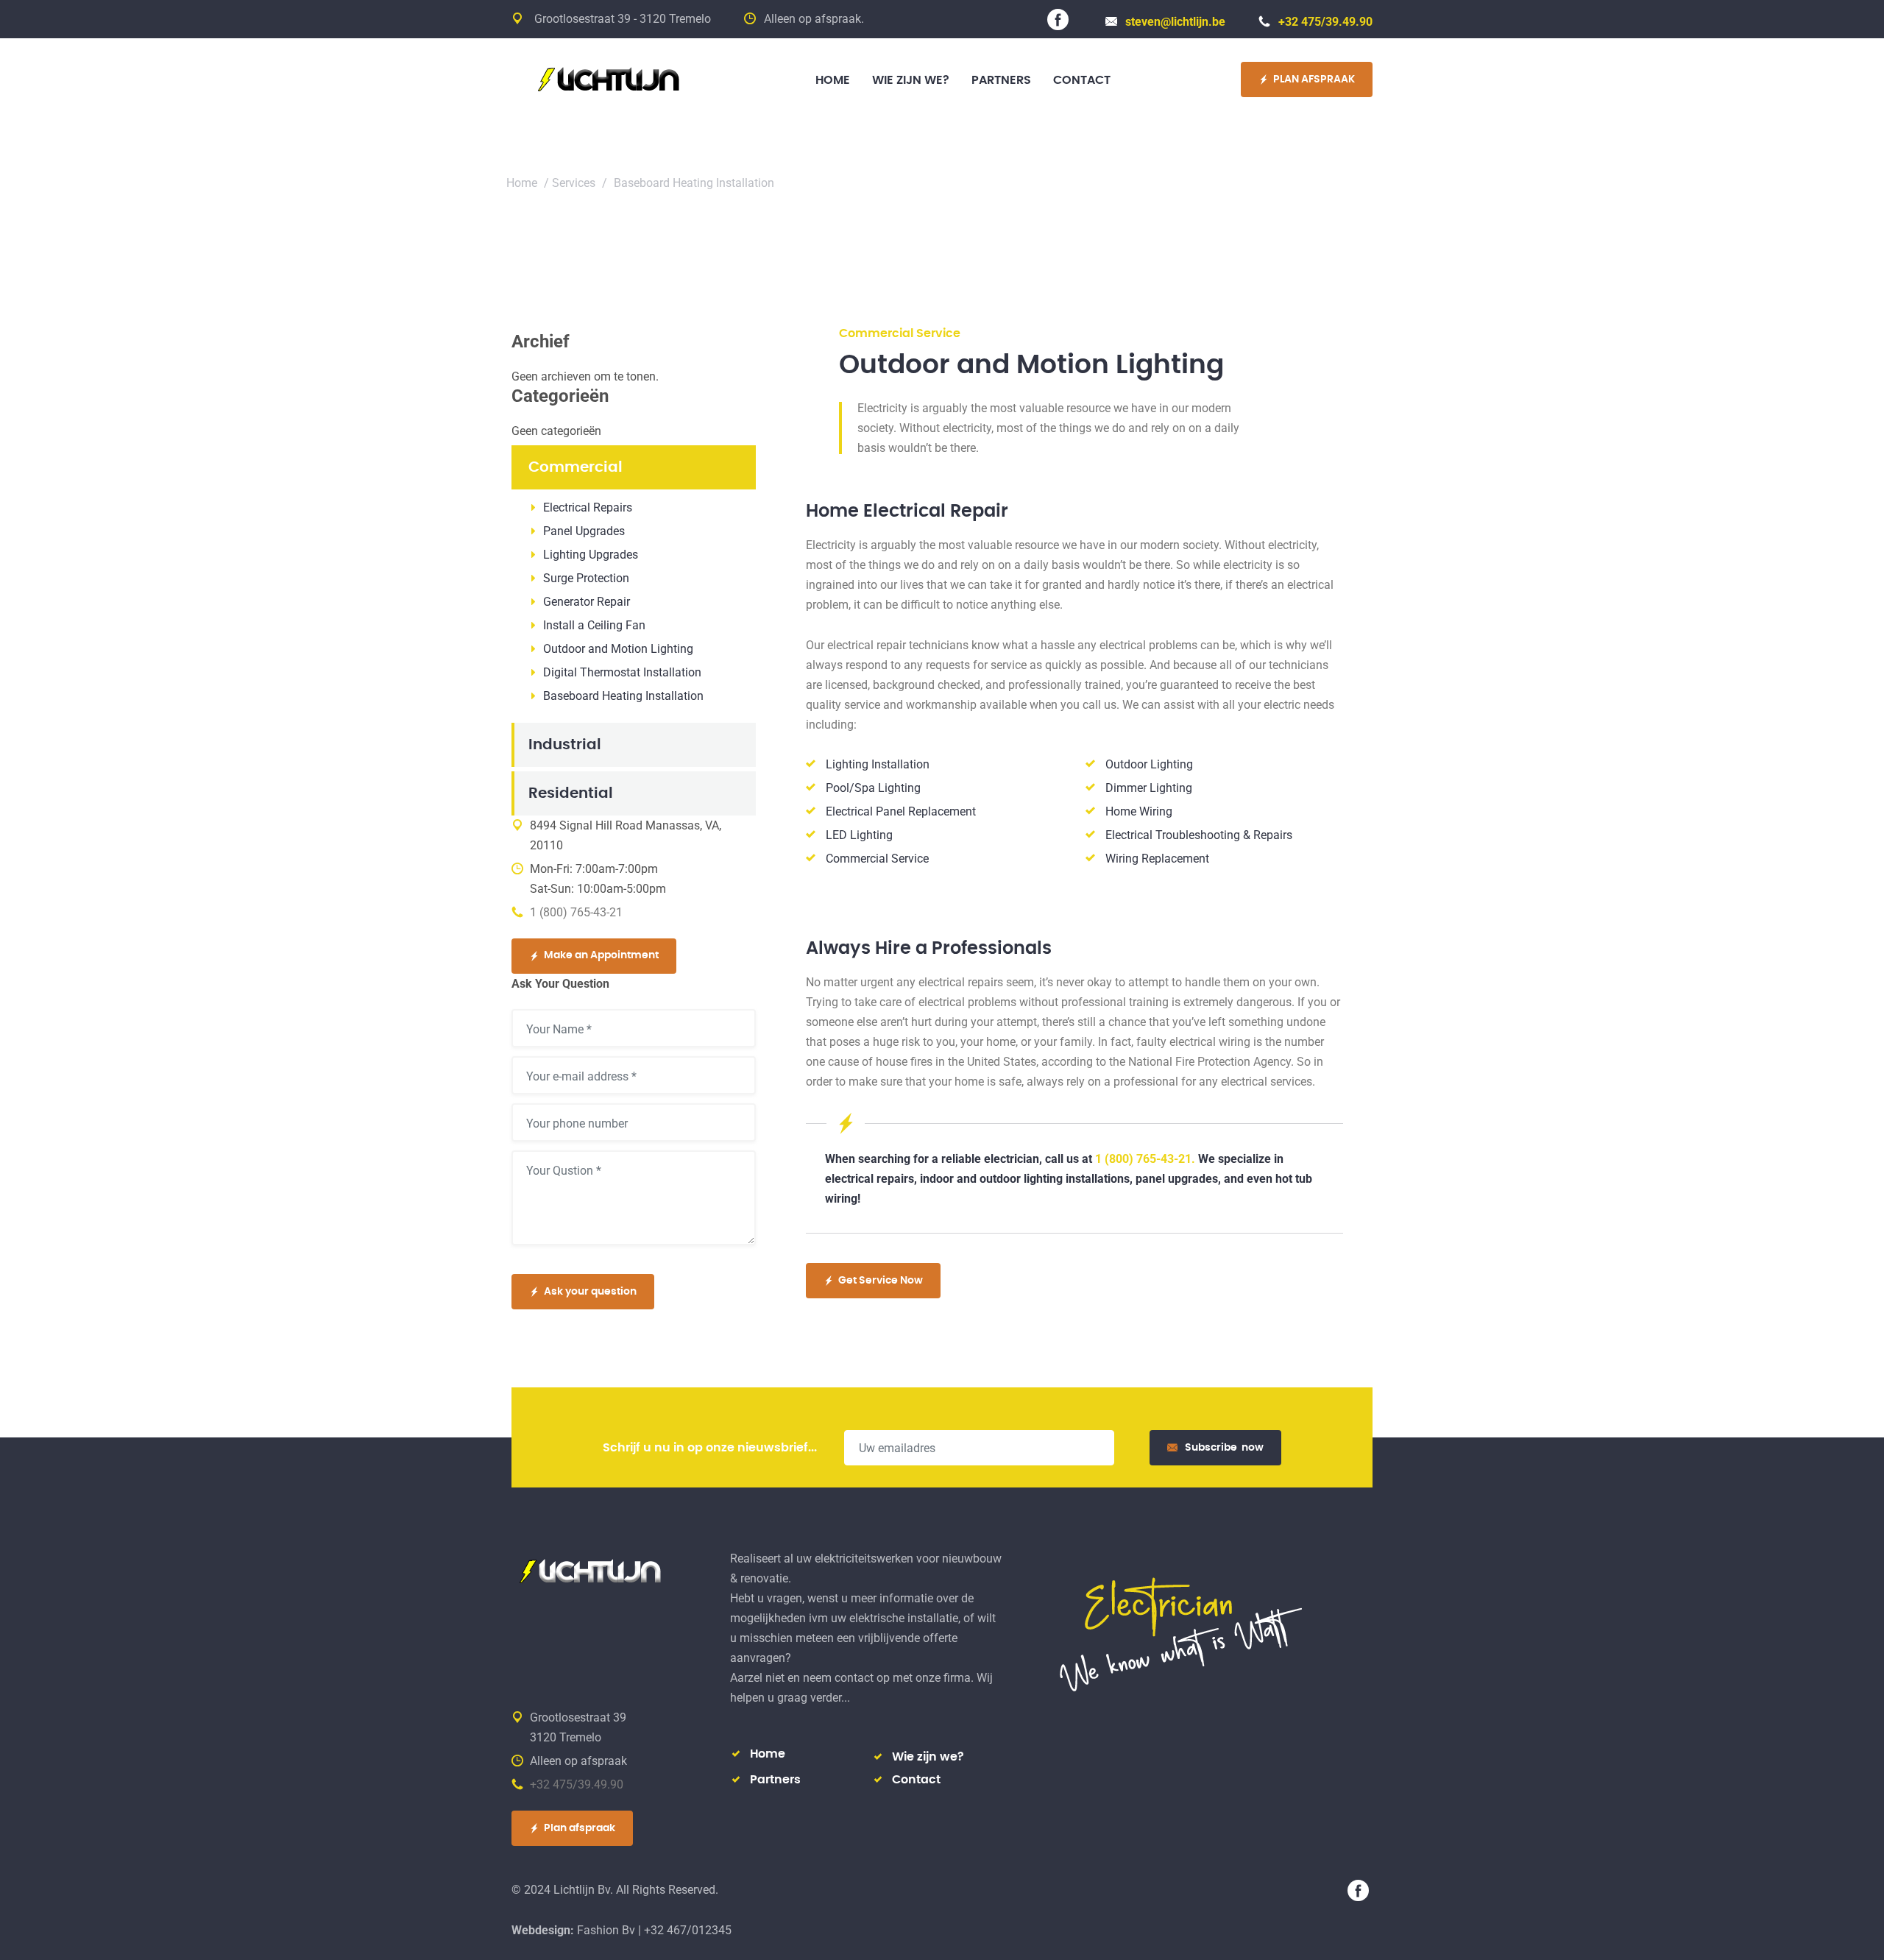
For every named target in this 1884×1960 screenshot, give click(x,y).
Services (574, 183)
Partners (775, 1780)
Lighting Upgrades (591, 555)
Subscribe (1224, 1448)
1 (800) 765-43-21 (576, 912)
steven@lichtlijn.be (1175, 22)
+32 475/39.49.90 (1325, 22)
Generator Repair (587, 602)
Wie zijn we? (928, 1757)
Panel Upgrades (584, 531)
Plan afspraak (580, 1828)
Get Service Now (881, 1281)
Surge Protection (586, 578)
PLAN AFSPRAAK (1314, 79)
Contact (916, 1780)
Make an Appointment (601, 955)
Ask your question (590, 1292)
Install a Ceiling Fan (594, 625)
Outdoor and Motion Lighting (618, 649)
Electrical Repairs (588, 507)
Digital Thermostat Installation (622, 672)
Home (522, 183)
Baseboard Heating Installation (623, 696)
